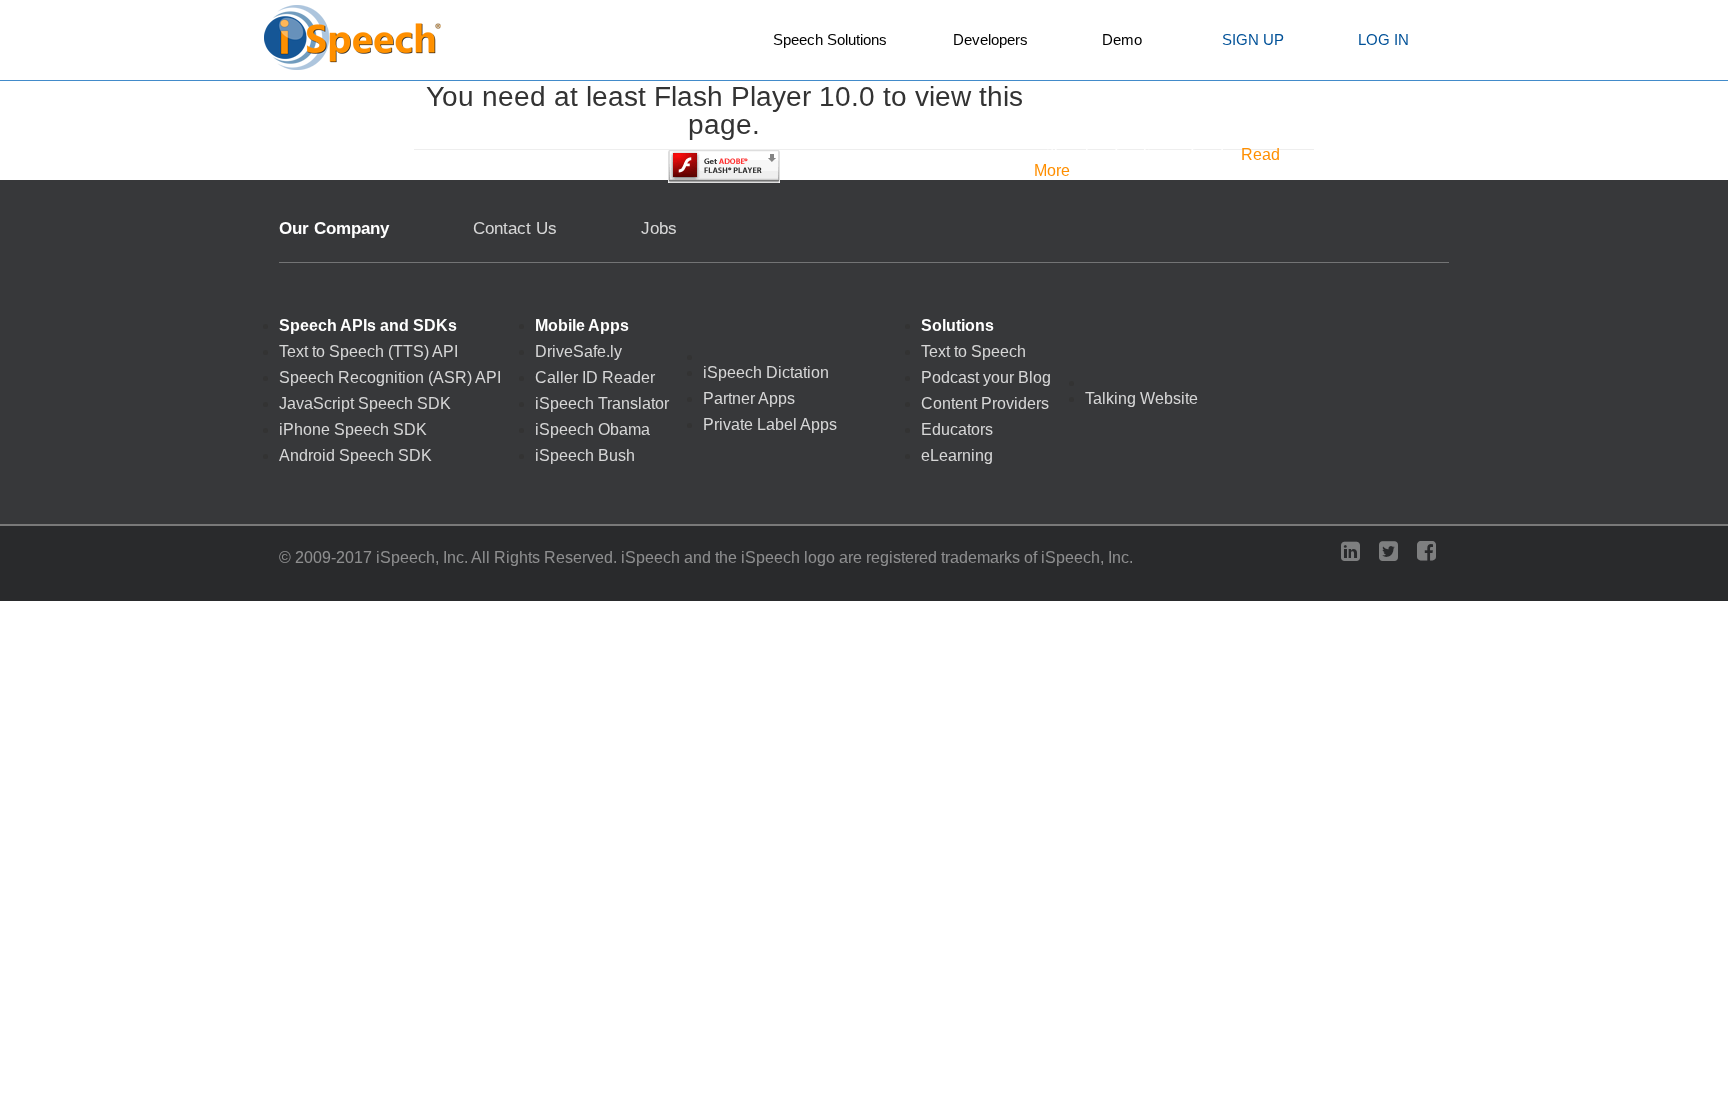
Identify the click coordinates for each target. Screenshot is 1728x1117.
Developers (990, 39)
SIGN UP (1253, 39)
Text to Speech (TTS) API (368, 352)
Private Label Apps (770, 425)
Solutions (957, 326)
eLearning (957, 456)
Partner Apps (749, 399)
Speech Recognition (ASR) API (390, 378)
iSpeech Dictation (766, 373)
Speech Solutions (830, 39)
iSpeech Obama (592, 430)
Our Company (334, 228)
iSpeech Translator (602, 404)
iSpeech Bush (585, 456)
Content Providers (985, 404)
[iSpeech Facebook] (1432, 553)
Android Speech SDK (355, 456)
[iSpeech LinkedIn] (1356, 553)
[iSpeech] (354, 42)
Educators (957, 430)
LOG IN (1383, 39)
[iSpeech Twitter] (1394, 553)
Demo (1122, 39)
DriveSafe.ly (578, 352)
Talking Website (1141, 399)
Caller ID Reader (595, 378)
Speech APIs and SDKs (368, 326)
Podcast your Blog (986, 378)
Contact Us (515, 228)
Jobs (659, 228)
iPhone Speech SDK (353, 430)
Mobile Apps (582, 326)
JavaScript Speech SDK (365, 404)
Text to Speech (973, 352)
